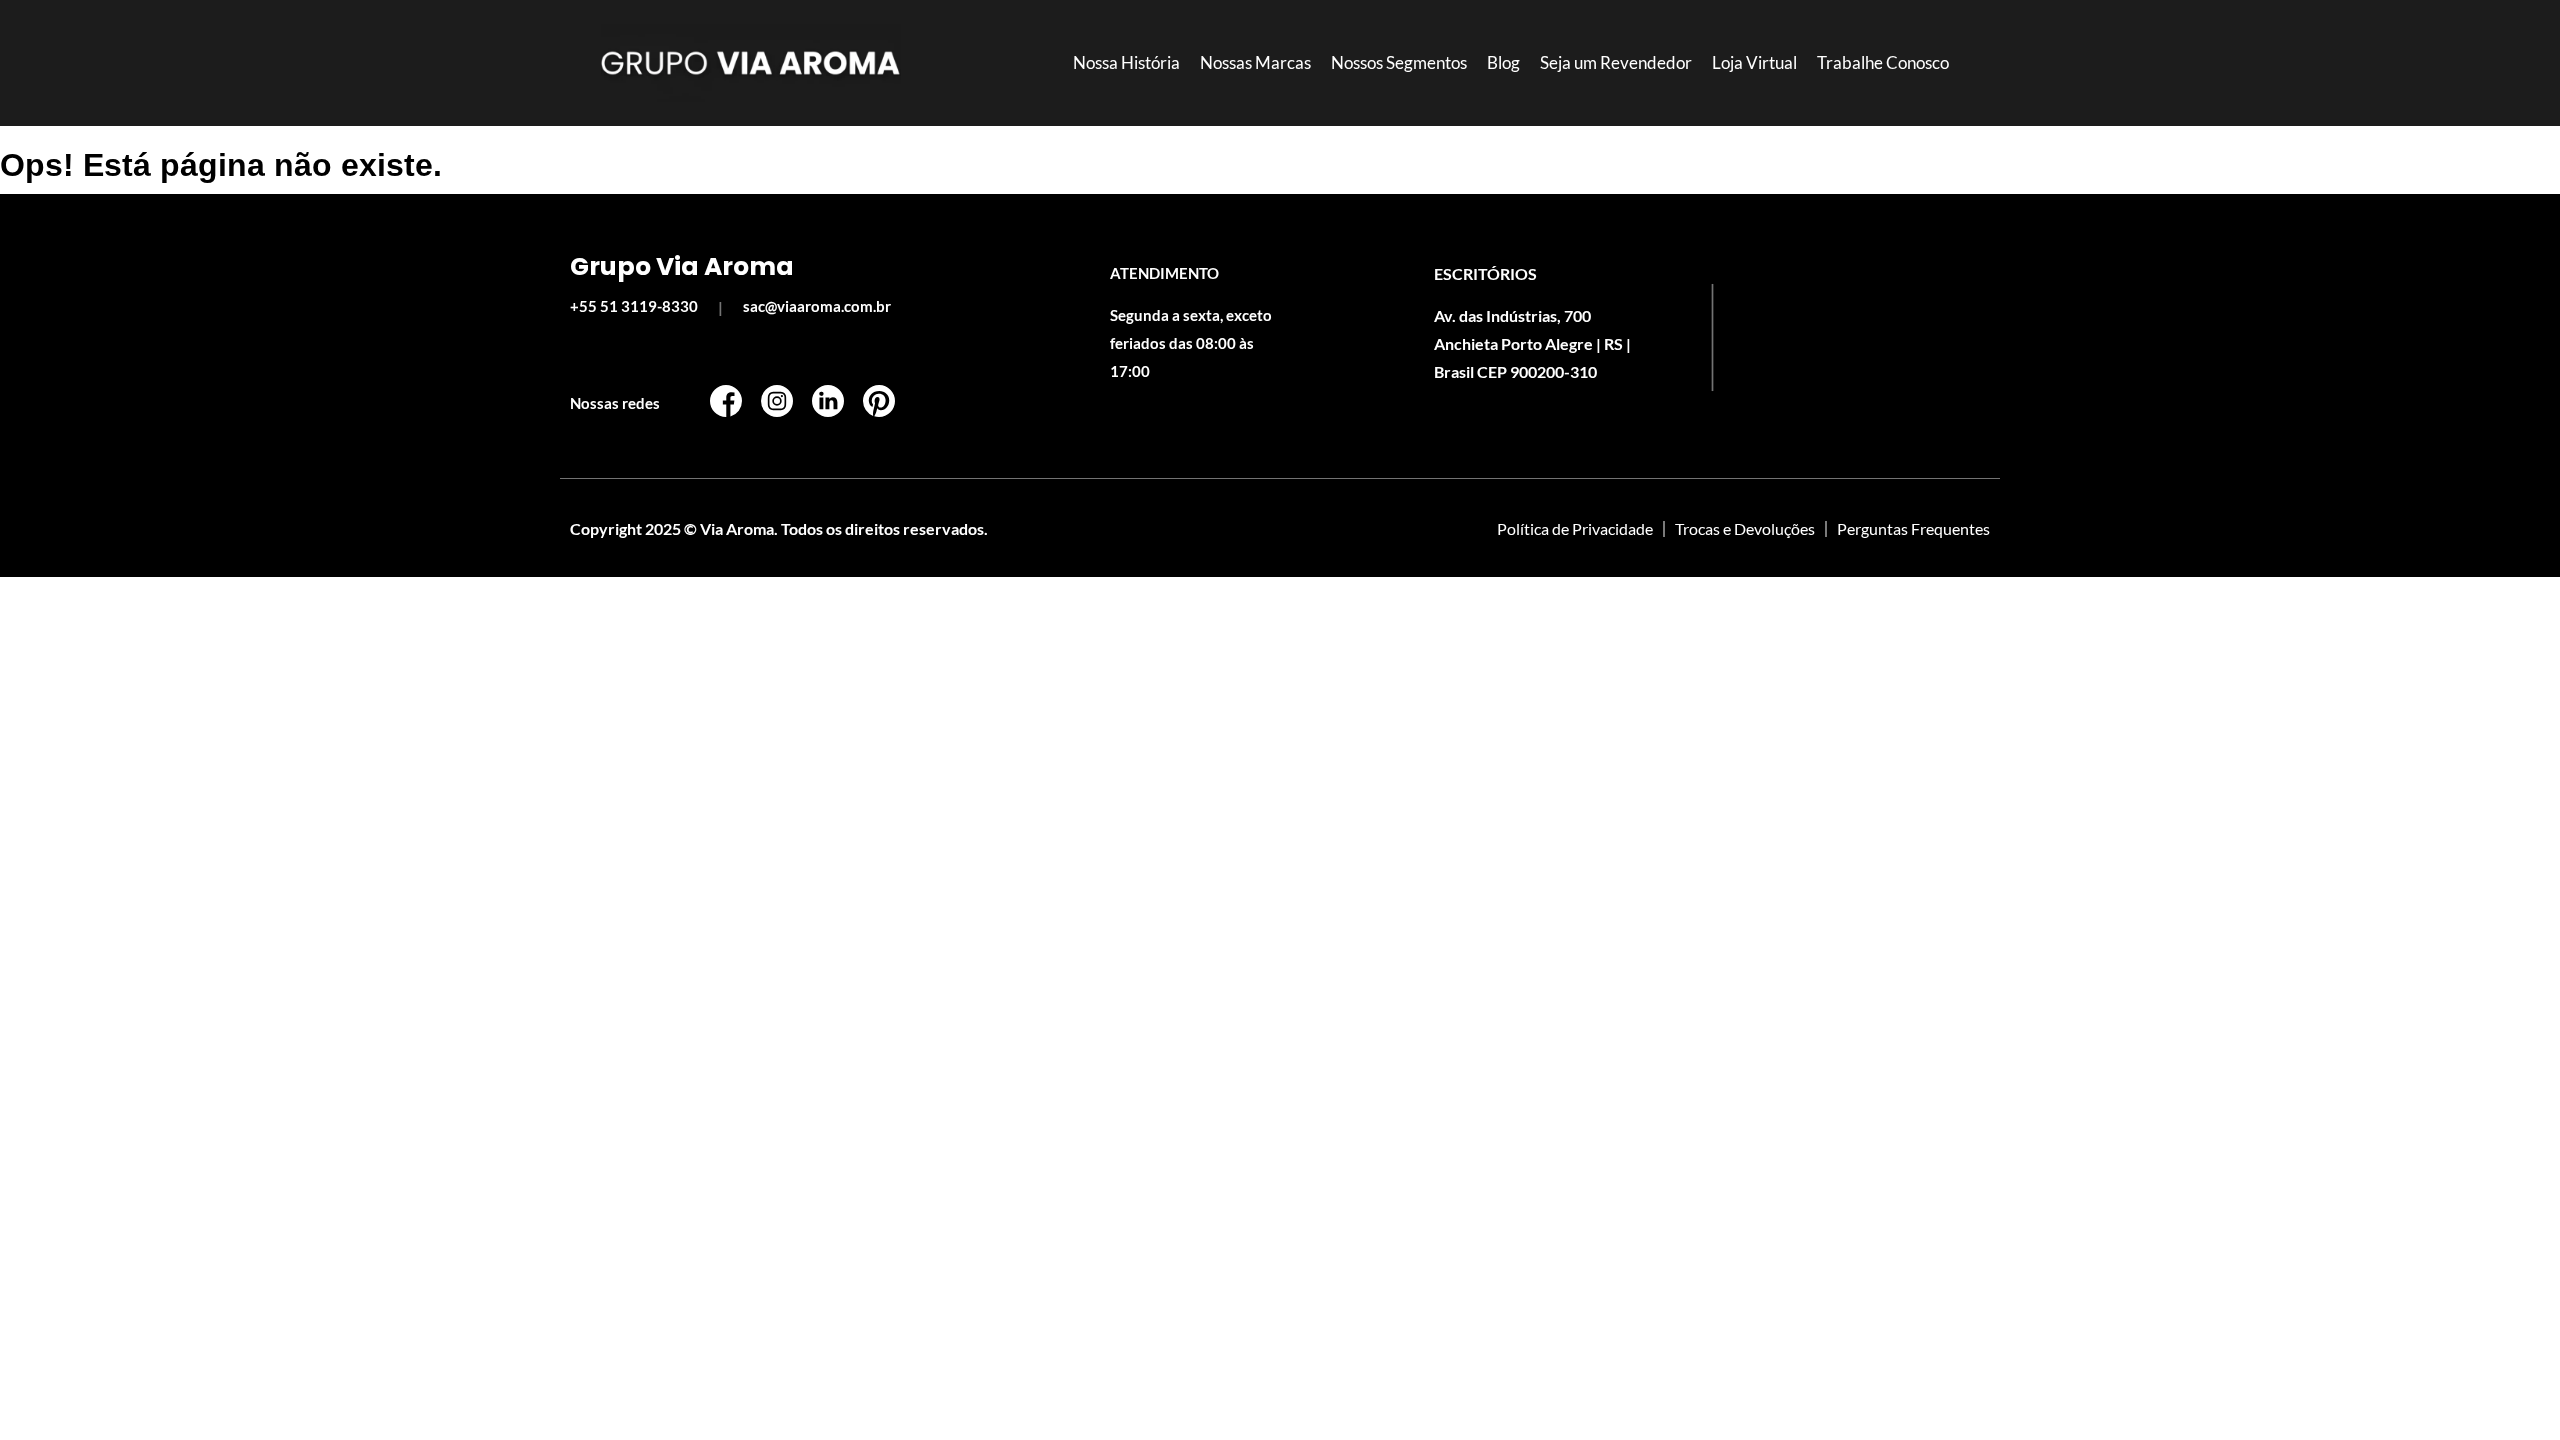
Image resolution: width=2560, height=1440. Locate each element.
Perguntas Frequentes (1913, 528)
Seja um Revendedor (1616, 62)
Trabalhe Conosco (1883, 62)
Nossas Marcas (1255, 62)
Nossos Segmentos (1399, 62)
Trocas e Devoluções (1745, 528)
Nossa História (1126, 62)
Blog (1503, 62)
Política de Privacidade (1575, 528)
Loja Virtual (1754, 62)
